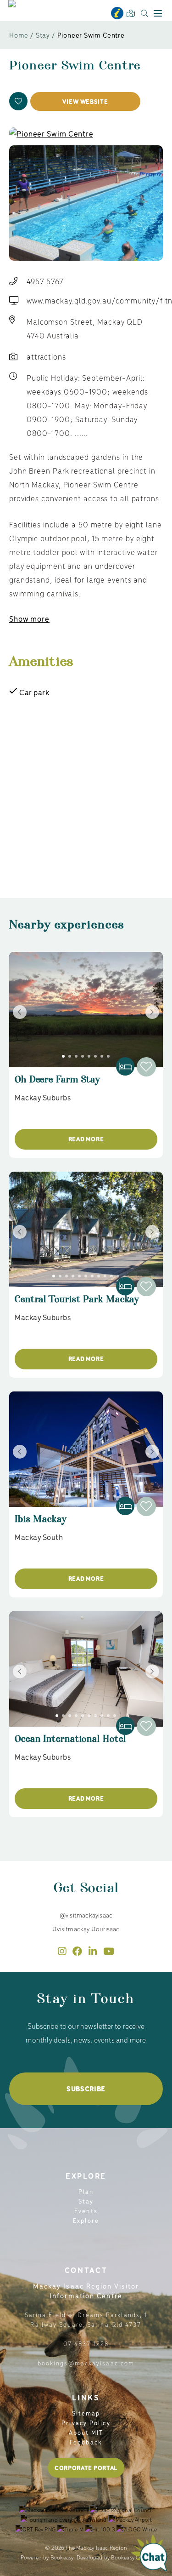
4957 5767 (45, 281)
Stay (43, 35)
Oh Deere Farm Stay (57, 1084)
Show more (29, 618)
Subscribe (86, 2089)
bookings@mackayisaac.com (86, 2363)
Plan (86, 2191)
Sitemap (86, 2413)
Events (86, 2211)
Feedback (86, 2442)
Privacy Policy (86, 2423)
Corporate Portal (86, 2468)
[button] (18, 101)
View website (85, 101)
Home (19, 35)
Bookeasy (62, 2557)
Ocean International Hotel (70, 1743)
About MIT (86, 2432)
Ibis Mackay (41, 1523)
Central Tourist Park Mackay (77, 1303)
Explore (86, 2220)
